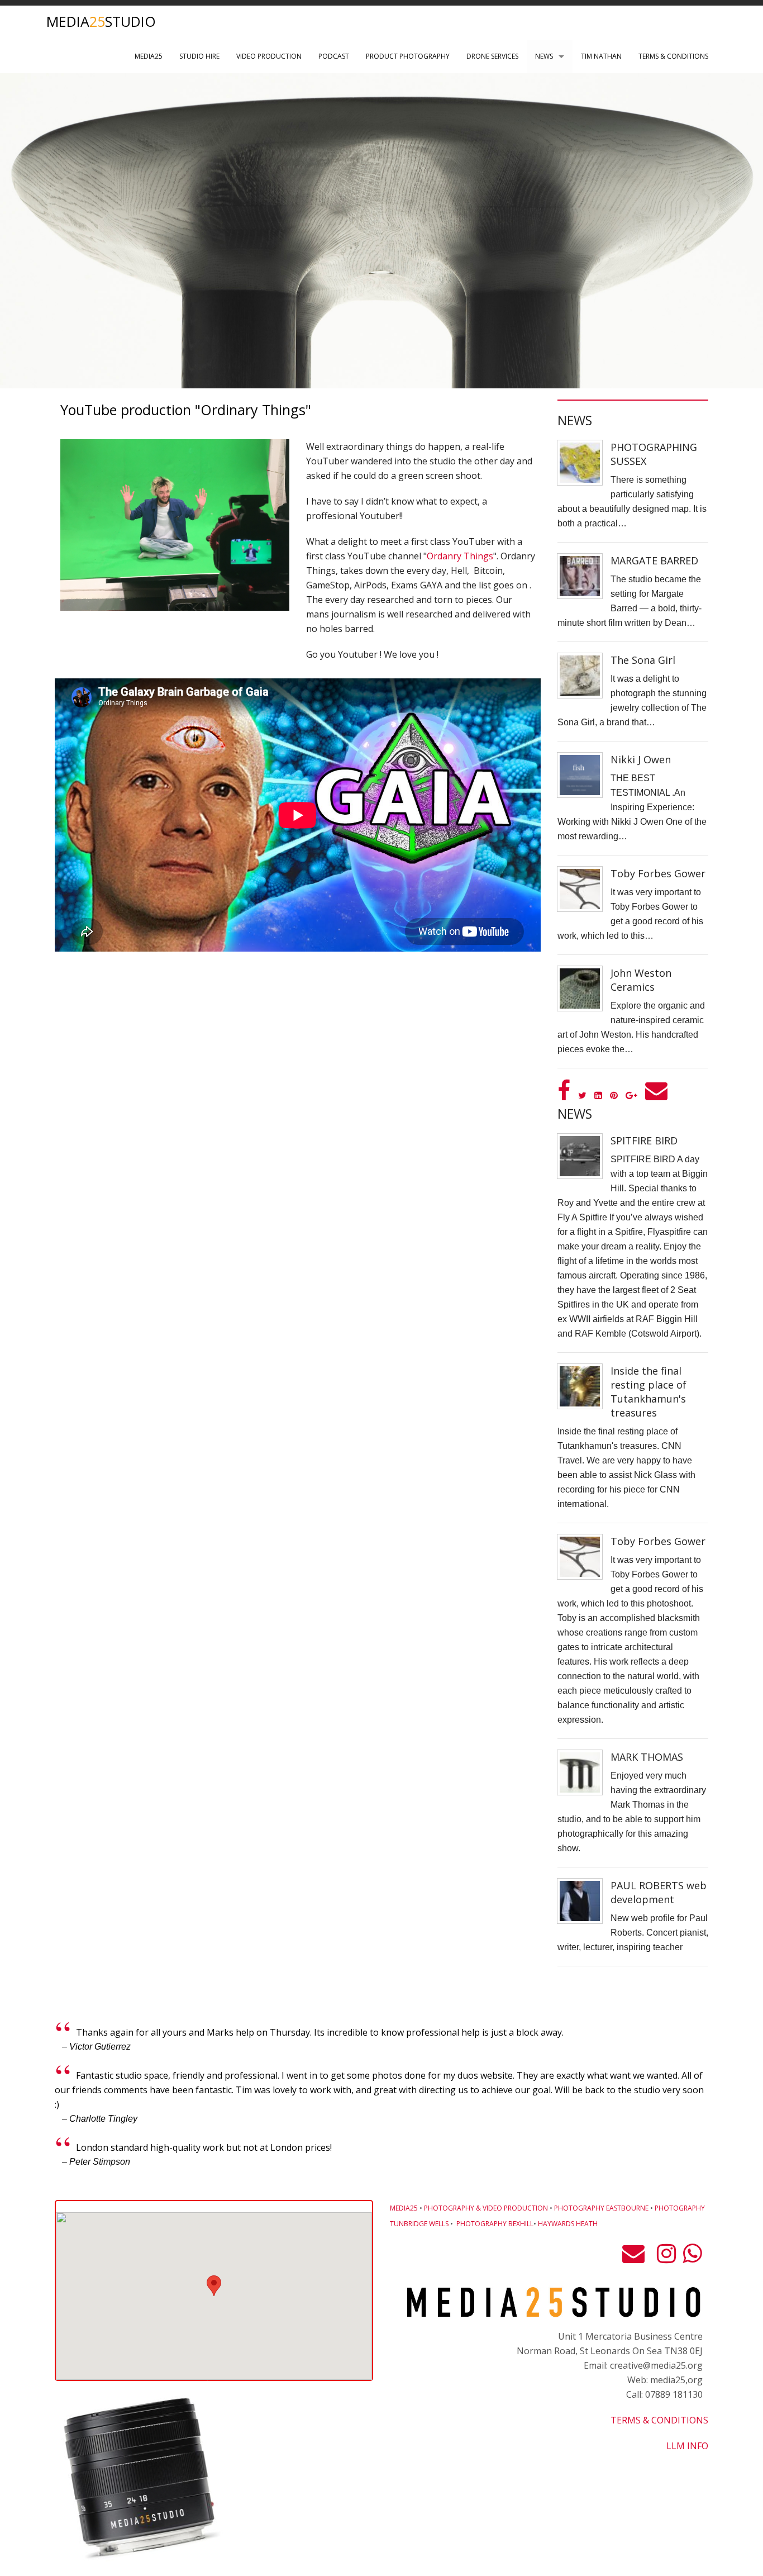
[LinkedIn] (598, 1095)
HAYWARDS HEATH (568, 2224)
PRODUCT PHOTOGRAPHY (408, 56)
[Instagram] (666, 2258)
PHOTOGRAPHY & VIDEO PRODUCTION (486, 2208)
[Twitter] (582, 1095)
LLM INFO (687, 2446)
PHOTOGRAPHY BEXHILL (495, 2224)
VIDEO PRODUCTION (269, 56)
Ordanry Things (460, 556)
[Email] (656, 1095)
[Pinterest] (614, 1095)
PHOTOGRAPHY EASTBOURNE (601, 2208)
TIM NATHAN (601, 56)
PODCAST (334, 56)
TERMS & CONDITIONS (673, 56)
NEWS (544, 56)
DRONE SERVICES (492, 56)
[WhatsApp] (692, 2258)
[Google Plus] (631, 1095)
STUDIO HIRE (199, 56)
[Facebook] (564, 1095)
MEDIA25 (149, 56)
